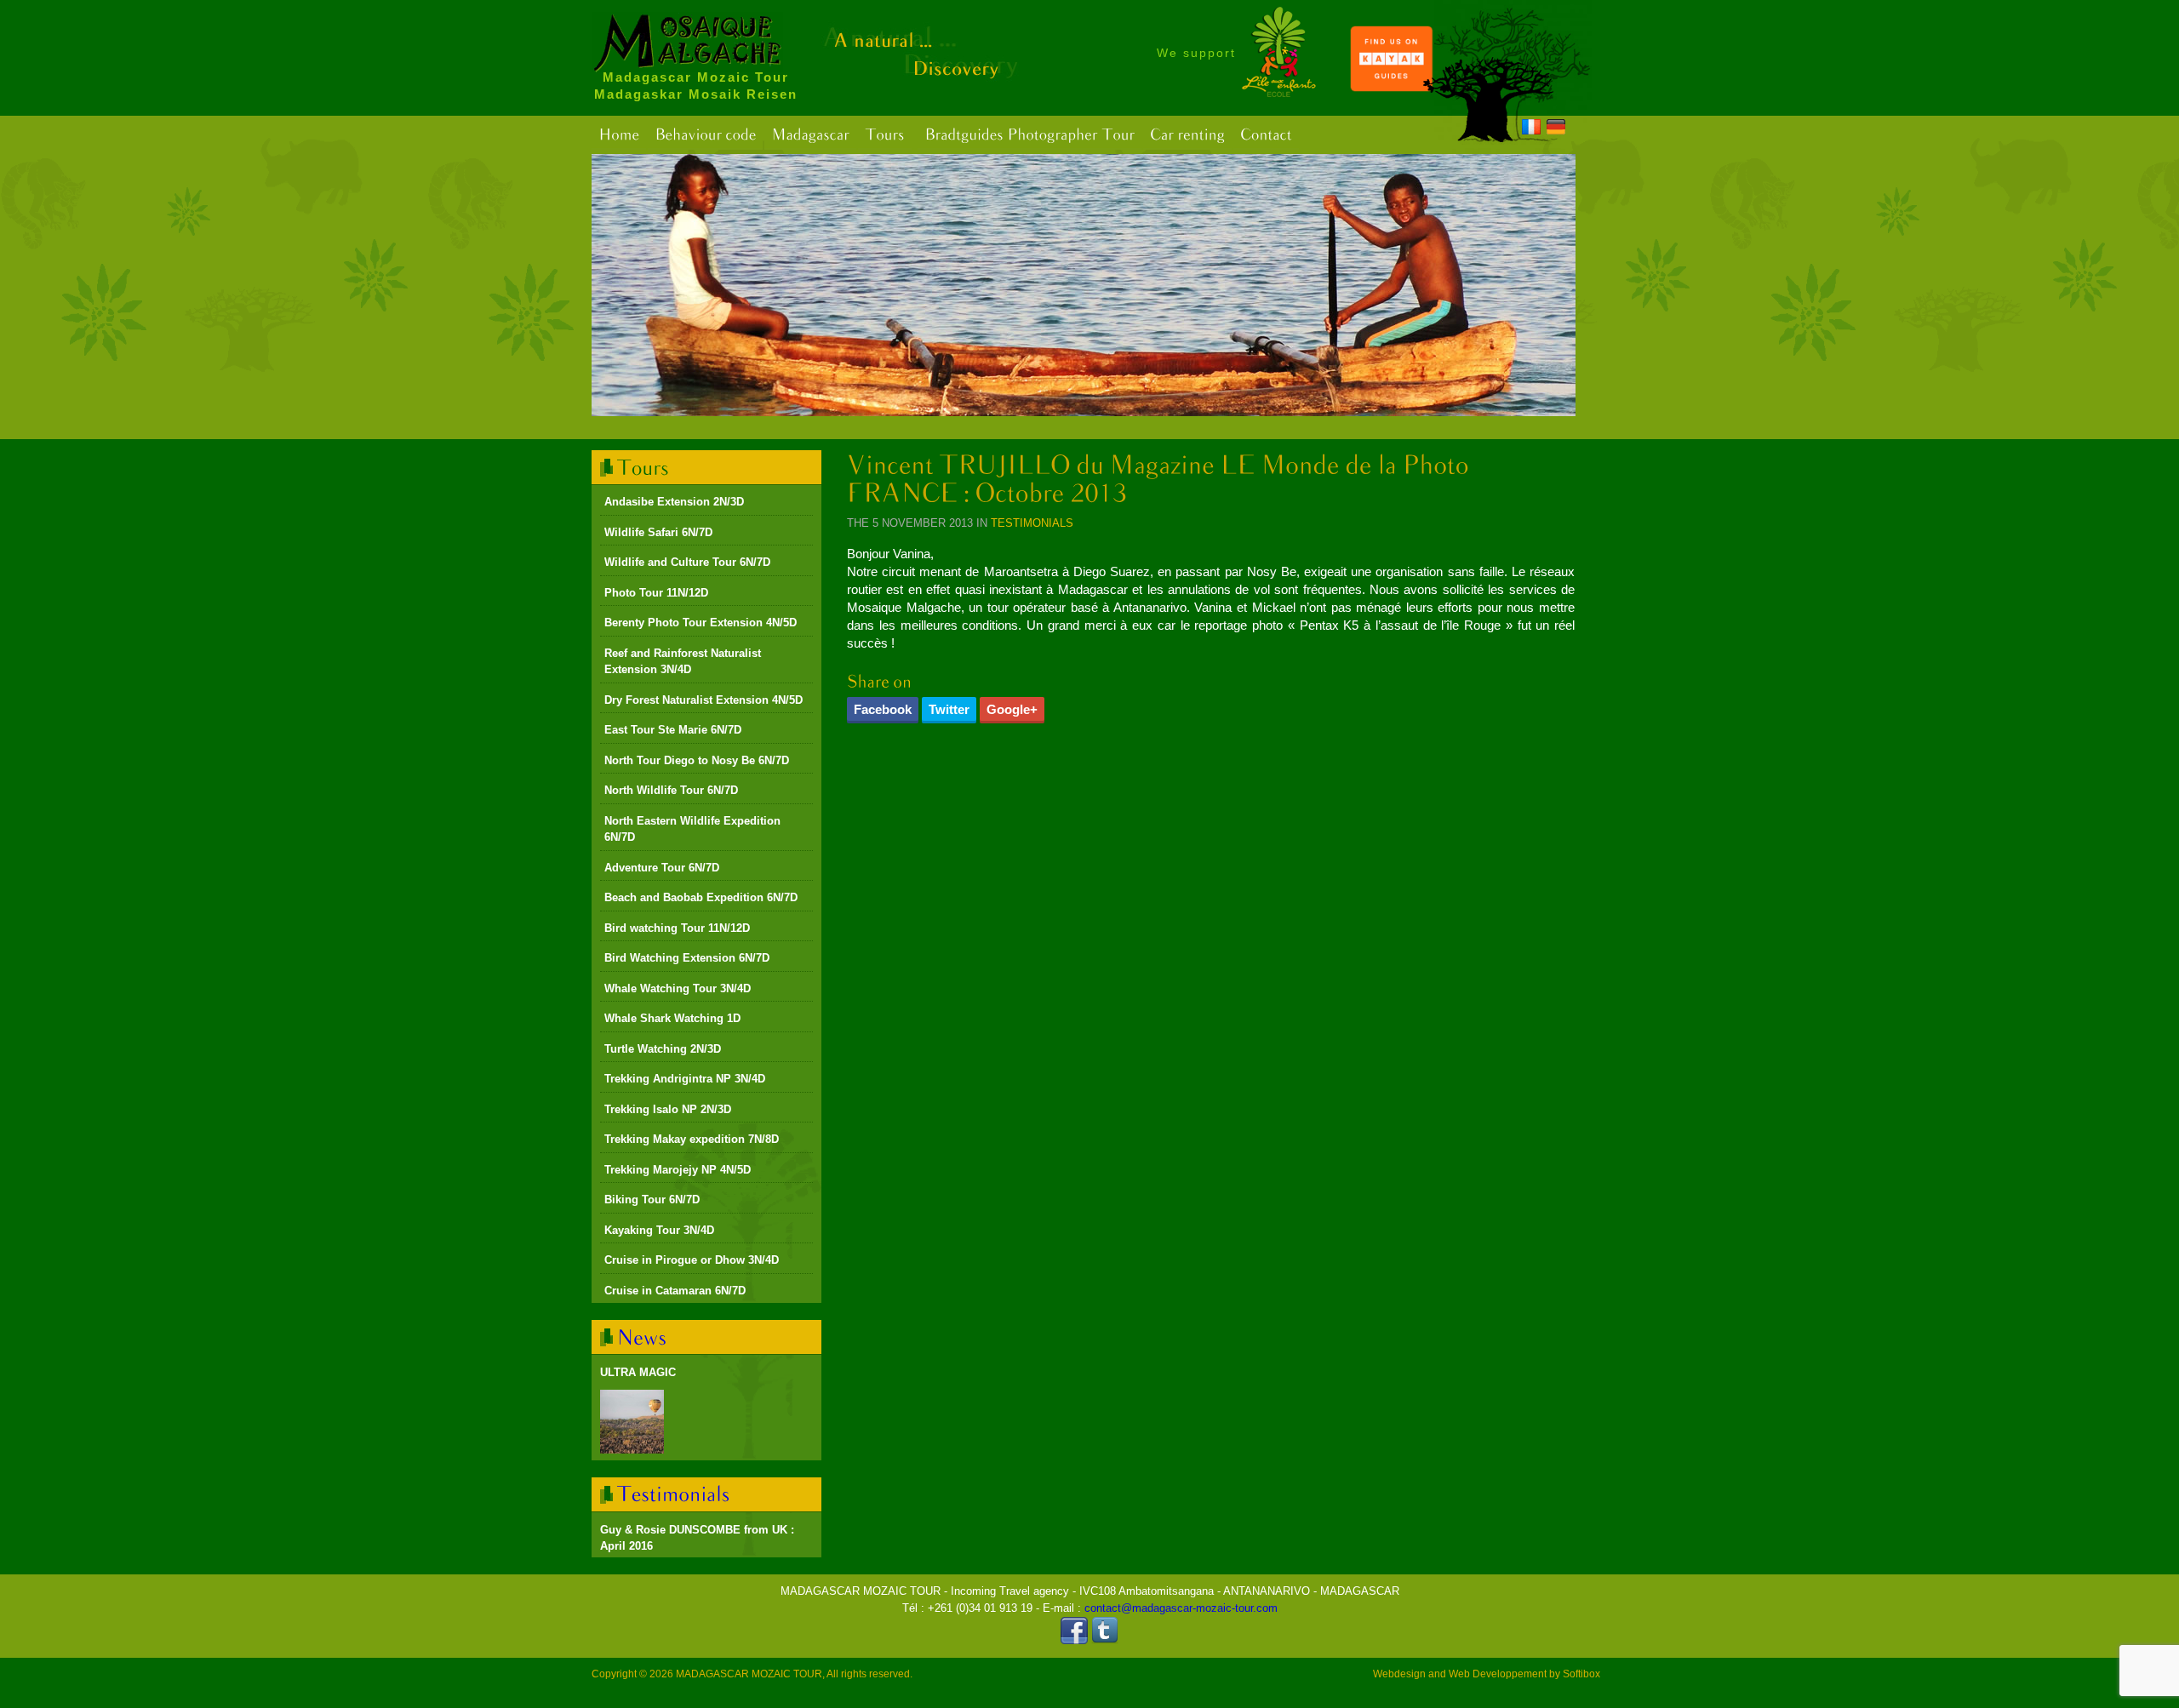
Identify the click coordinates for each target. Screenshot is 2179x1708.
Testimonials (1032, 523)
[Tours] (885, 135)
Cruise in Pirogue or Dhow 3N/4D (692, 1260)
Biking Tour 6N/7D (652, 1200)
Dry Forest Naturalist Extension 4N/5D (703, 700)
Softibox (1581, 1674)
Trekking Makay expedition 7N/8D (692, 1139)
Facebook (883, 709)
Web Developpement (1498, 1674)
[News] (642, 1337)
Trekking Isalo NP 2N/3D (668, 1109)
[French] (1531, 129)
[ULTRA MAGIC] (632, 1422)
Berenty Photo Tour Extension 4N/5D (701, 623)
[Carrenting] (1187, 135)
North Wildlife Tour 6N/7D (671, 790)
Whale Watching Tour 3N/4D (678, 988)
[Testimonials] (674, 1494)
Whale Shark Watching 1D (672, 1018)
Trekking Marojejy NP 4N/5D (678, 1170)
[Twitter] (1105, 1640)
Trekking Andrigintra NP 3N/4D (685, 1079)
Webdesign (1399, 1674)
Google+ (1012, 709)
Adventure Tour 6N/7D (662, 868)
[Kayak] (1392, 88)
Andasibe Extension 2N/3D (674, 502)
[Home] (619, 135)
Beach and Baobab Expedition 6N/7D (701, 897)
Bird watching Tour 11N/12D (677, 928)
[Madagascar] (810, 135)
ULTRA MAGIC (638, 1372)
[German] (1556, 129)
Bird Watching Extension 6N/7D (687, 958)
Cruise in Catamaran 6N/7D (675, 1291)
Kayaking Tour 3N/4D (659, 1230)
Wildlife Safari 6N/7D (658, 532)
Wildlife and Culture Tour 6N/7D (687, 562)
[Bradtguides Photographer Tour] (1029, 135)
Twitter (949, 709)
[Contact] (1266, 135)
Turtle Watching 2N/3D (663, 1049)
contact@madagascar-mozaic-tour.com (1181, 1608)
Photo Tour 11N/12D (656, 593)
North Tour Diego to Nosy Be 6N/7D (697, 760)
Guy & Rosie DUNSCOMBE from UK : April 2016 (697, 1538)
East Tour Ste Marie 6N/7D (673, 730)
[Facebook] (1074, 1640)
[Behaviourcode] (705, 135)
